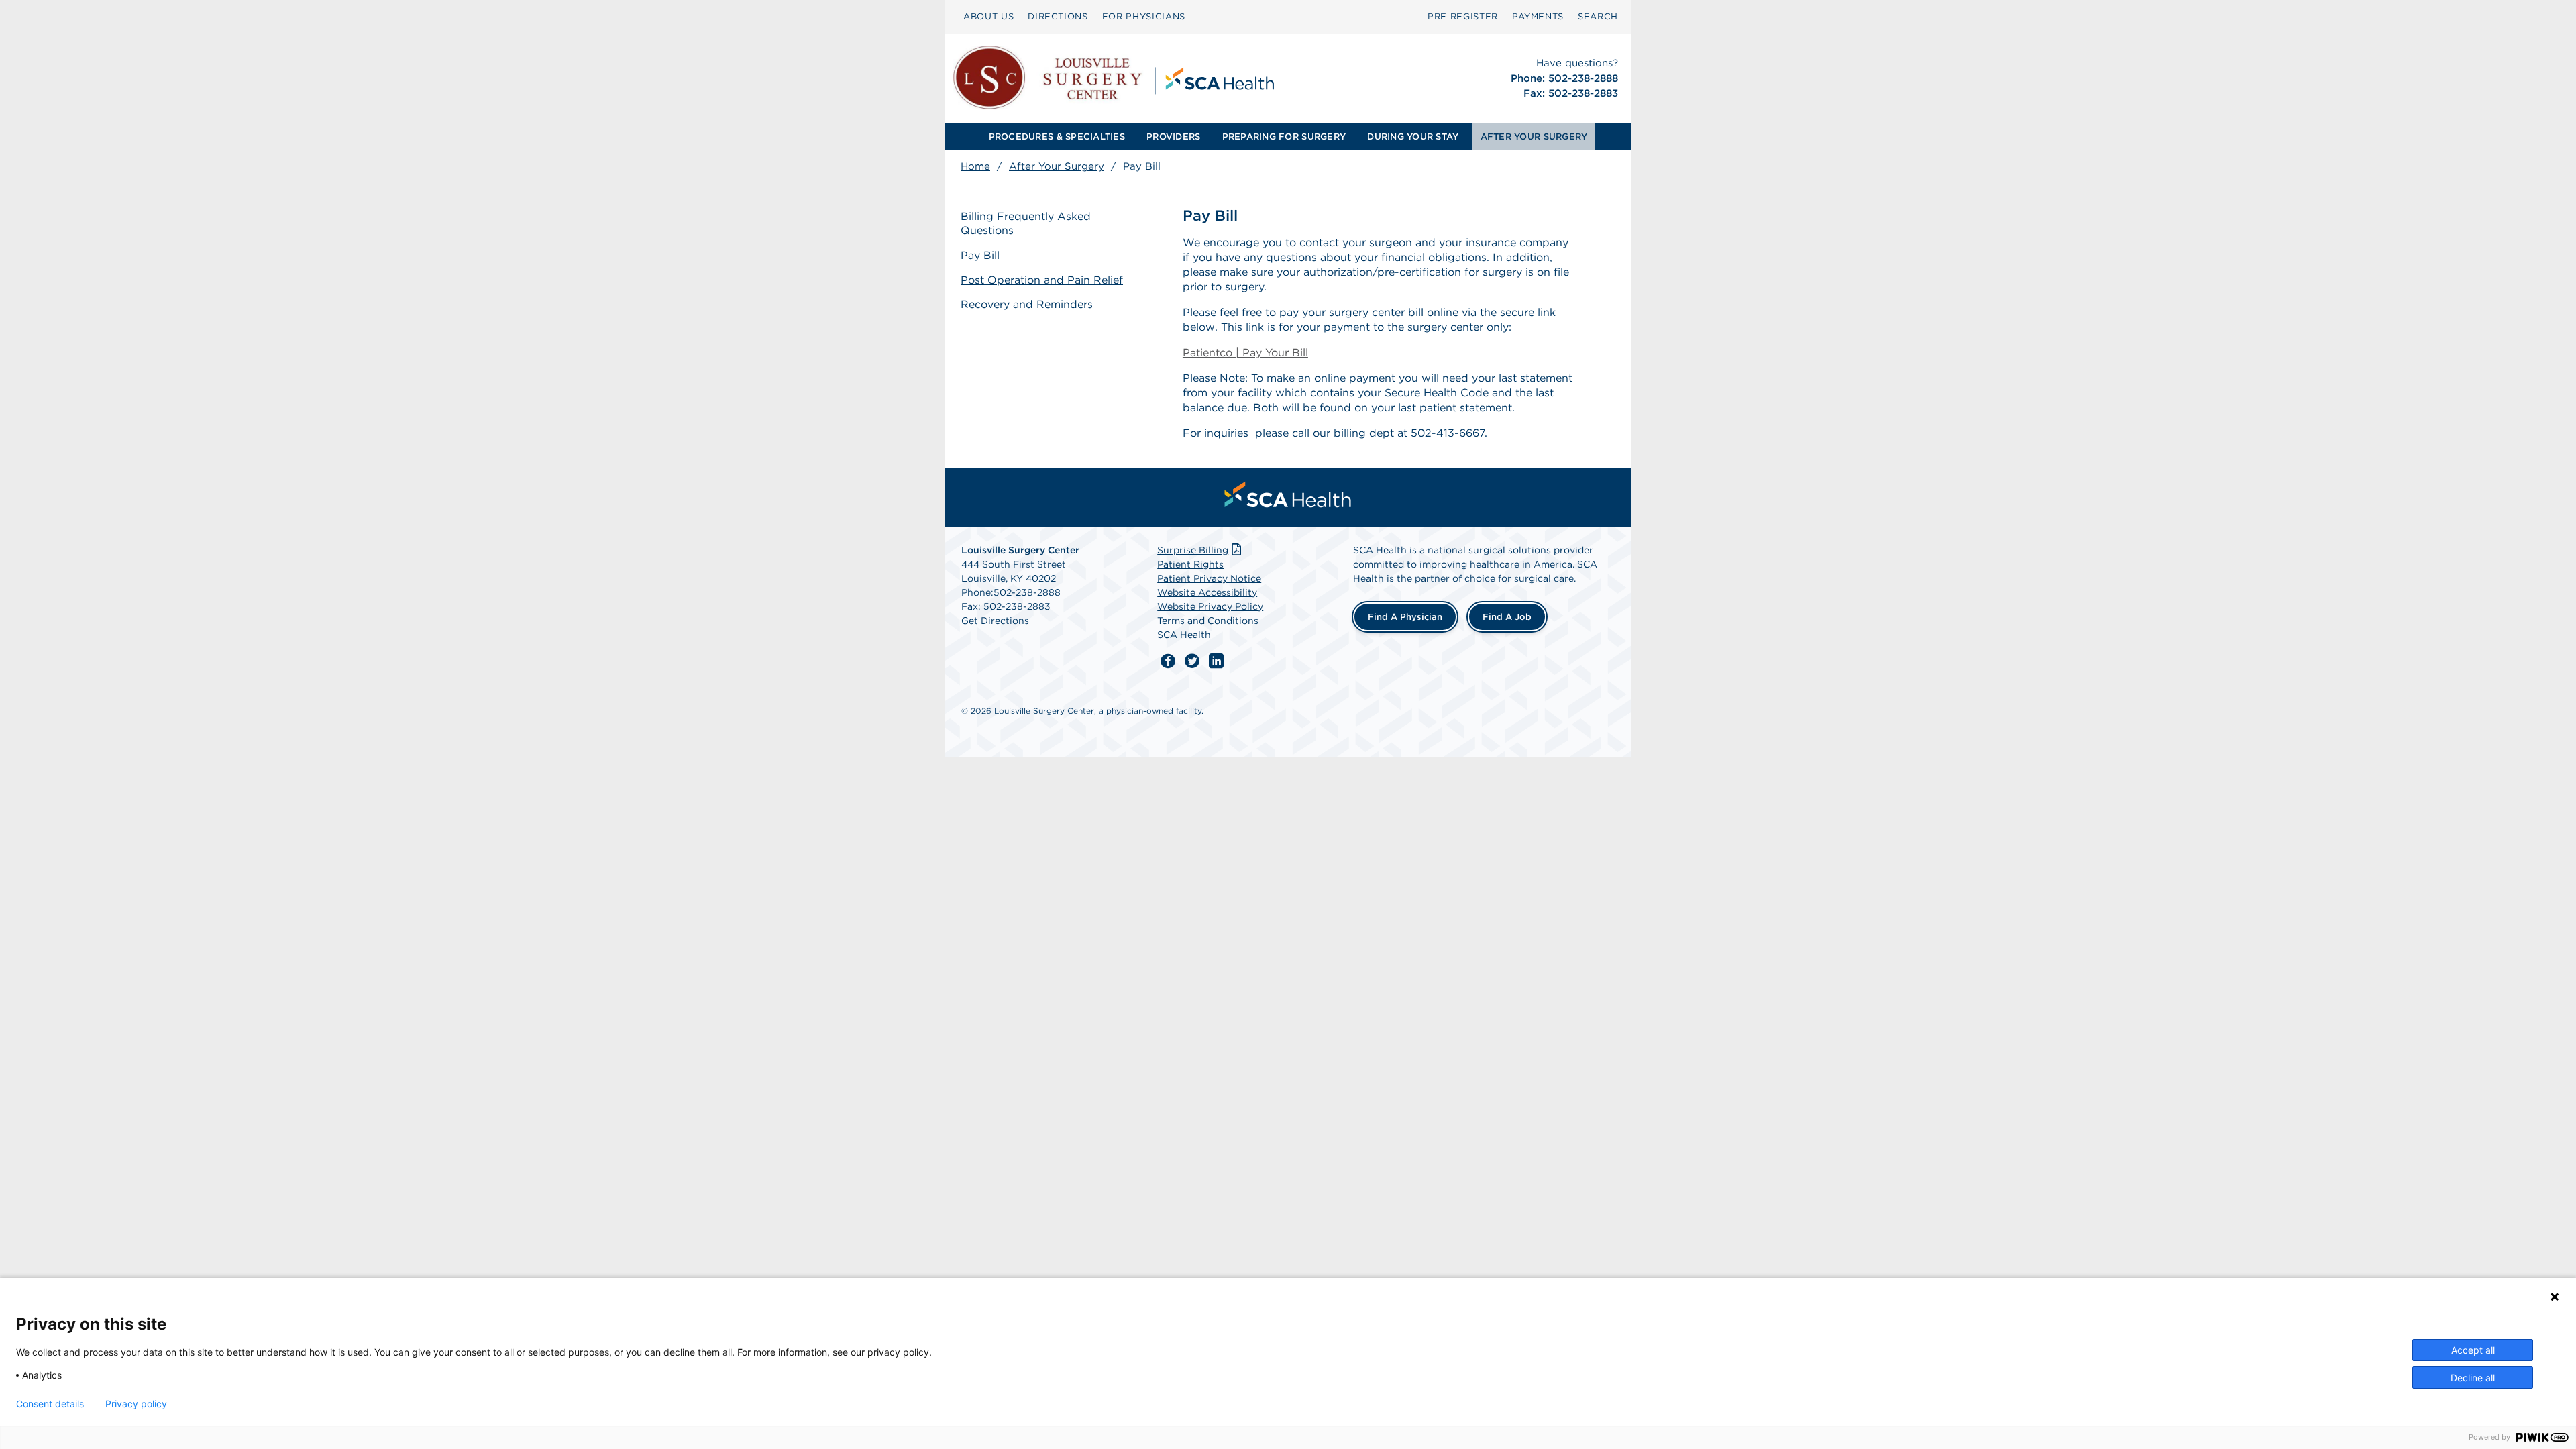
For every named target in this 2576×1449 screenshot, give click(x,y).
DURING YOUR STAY (1413, 137)
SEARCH (1598, 16)
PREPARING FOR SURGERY (1284, 137)
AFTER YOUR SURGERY (1534, 137)
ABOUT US (988, 16)
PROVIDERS (1173, 137)
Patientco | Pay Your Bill (1245, 353)
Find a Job (1507, 617)
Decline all (2473, 1378)
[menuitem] (988, 17)
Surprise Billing (1193, 550)
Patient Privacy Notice (1209, 578)
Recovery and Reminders (1027, 304)
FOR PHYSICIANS (1144, 16)
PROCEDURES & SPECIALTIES (1057, 137)
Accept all (2473, 1350)
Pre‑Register (1463, 16)
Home (975, 166)
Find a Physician (1405, 617)
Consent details (50, 1404)
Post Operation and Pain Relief (1042, 280)
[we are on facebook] (1168, 661)
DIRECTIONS (1058, 16)
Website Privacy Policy (1210, 606)
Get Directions (995, 621)
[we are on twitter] (1192, 661)
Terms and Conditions (1208, 621)
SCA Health (1184, 635)
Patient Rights (1190, 564)
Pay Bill (980, 255)
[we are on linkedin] (1216, 661)
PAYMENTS (1538, 16)
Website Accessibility (1207, 592)
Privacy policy (136, 1404)
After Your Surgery (1057, 166)
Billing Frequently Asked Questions (1026, 223)
